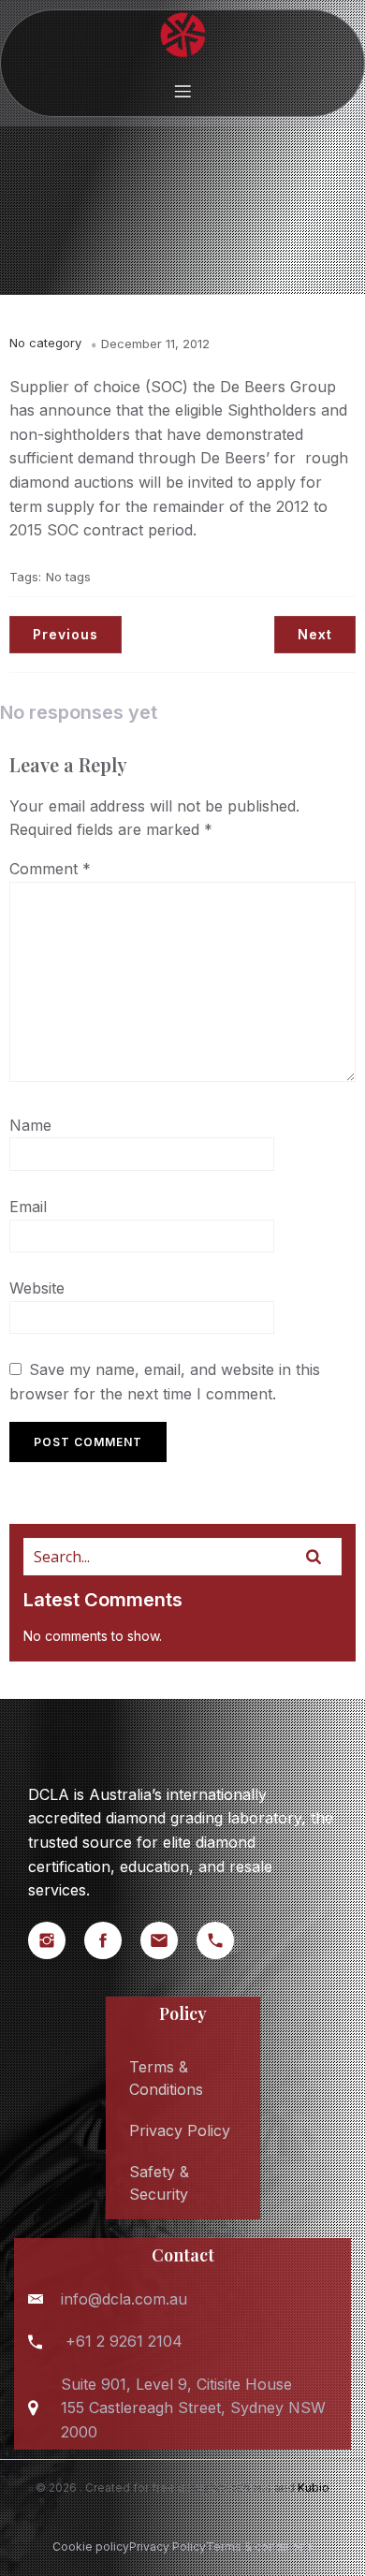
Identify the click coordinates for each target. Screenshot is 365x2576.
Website (37, 1288)
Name (30, 1125)
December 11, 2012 (155, 344)
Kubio (314, 2488)
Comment (50, 869)
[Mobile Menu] (182, 91)
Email (28, 1207)
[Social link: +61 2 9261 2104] (225, 1940)
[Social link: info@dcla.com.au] (168, 1940)
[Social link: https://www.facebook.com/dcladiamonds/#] (112, 1940)
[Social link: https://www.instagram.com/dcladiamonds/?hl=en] (56, 1940)
